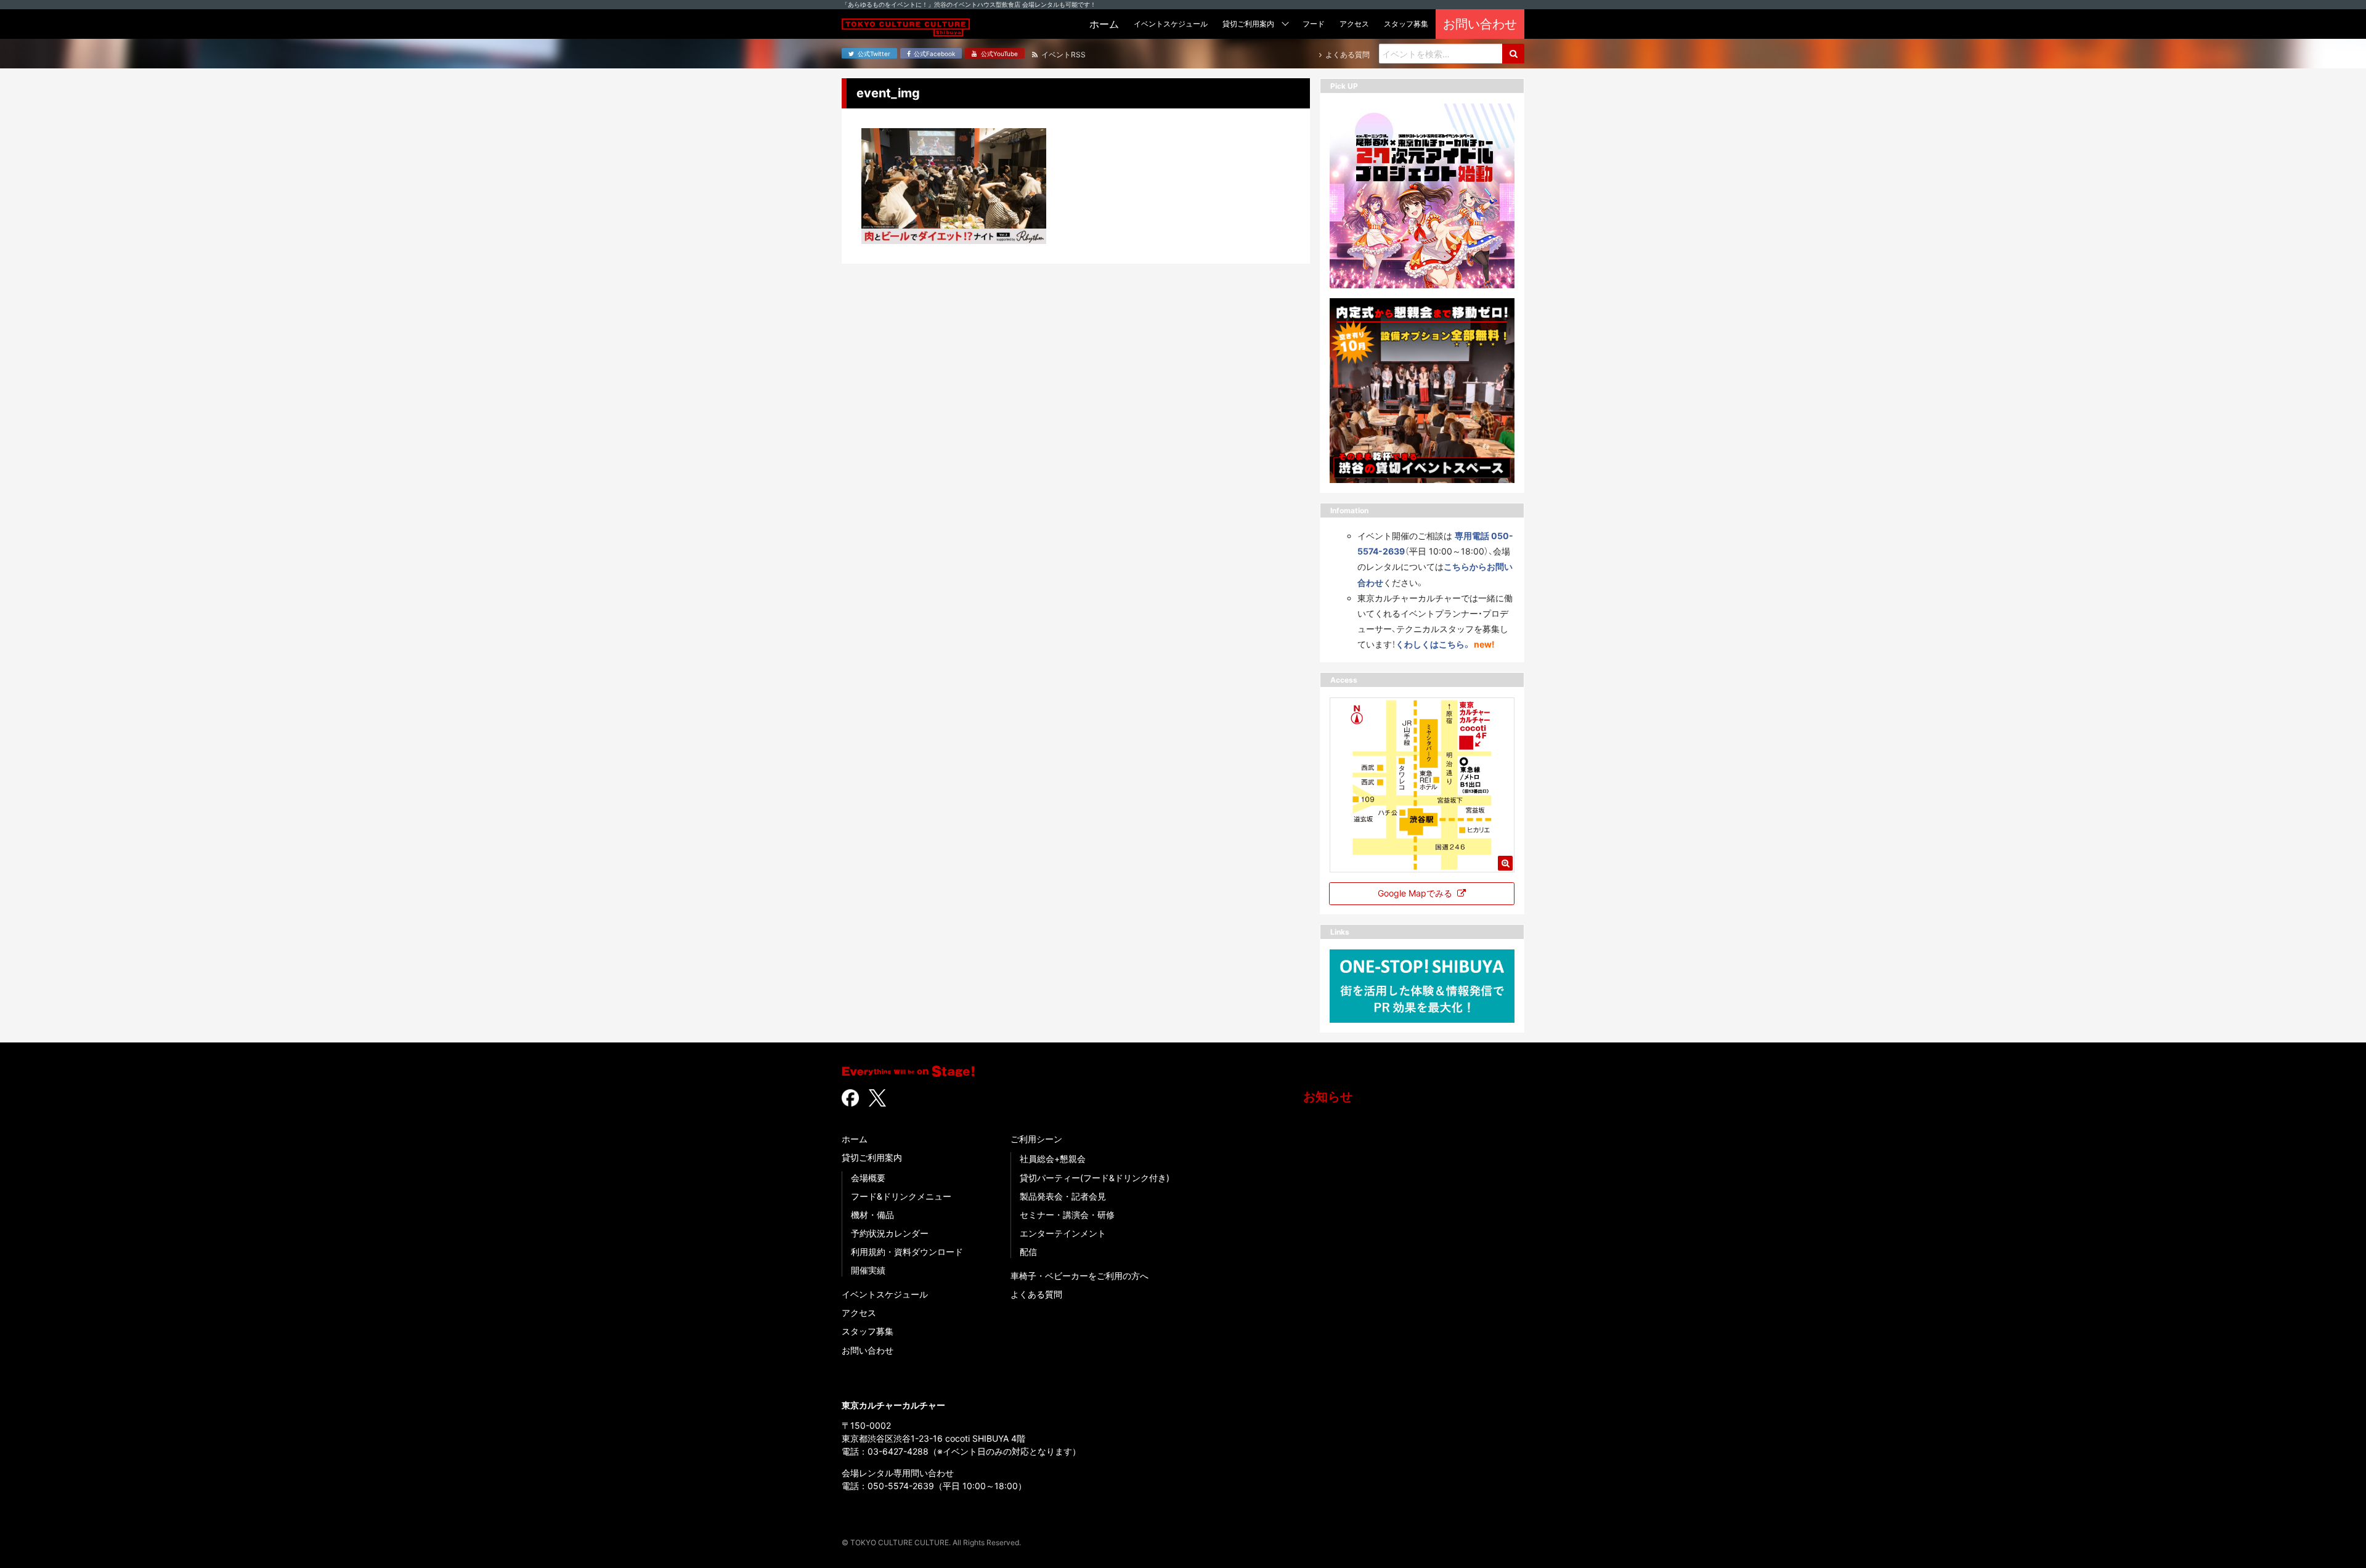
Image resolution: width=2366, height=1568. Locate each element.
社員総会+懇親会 (1053, 1159)
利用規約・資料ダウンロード (907, 1252)
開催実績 (868, 1270)
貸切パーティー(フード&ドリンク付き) (1095, 1178)
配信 (1028, 1252)
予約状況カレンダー (890, 1233)
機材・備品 (872, 1215)
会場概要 (868, 1178)
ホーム (855, 1139)
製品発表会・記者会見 (1063, 1196)
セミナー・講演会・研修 (1067, 1215)
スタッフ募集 (868, 1331)
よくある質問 (1036, 1294)
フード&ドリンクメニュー (901, 1196)
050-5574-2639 (901, 1486)
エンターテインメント (1063, 1233)
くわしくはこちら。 (1433, 644)
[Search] (1513, 54)
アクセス (859, 1313)
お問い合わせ (868, 1350)
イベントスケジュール (885, 1294)
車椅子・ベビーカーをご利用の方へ (1079, 1276)
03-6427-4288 (898, 1451)
